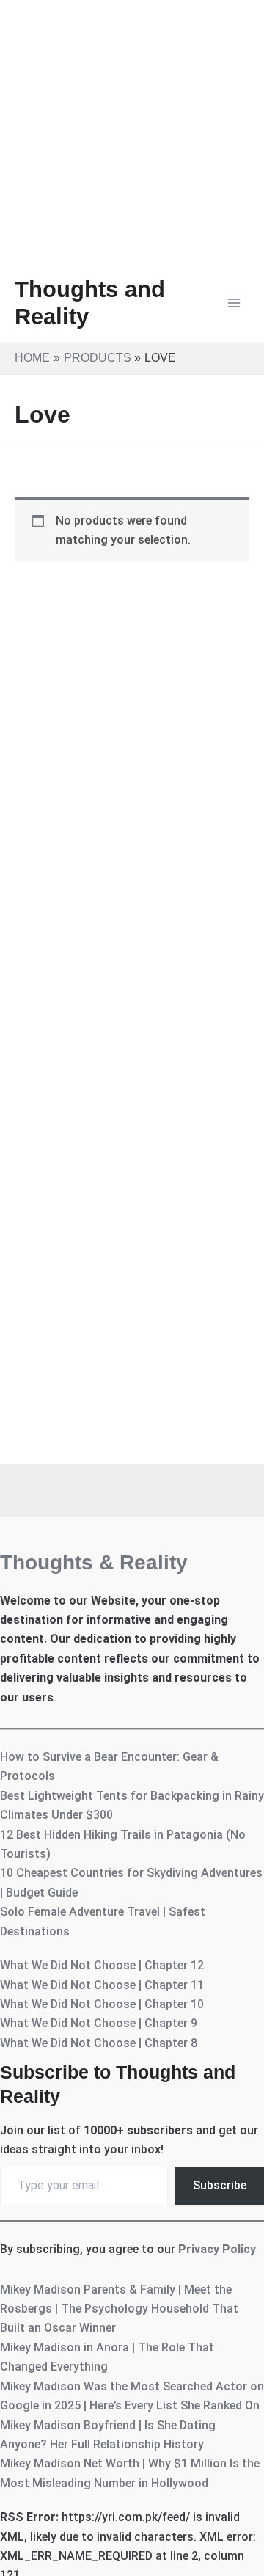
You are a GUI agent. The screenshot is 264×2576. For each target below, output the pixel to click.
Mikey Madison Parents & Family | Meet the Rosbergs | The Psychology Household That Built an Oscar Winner (119, 2309)
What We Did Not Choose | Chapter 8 (99, 2043)
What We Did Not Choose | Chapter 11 (102, 1985)
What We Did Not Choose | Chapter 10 (102, 2004)
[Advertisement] (132, 132)
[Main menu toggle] (234, 303)
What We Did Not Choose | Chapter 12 (102, 1965)
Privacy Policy (217, 2249)
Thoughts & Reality (94, 1562)
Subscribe (220, 2185)
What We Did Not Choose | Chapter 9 (99, 2023)
